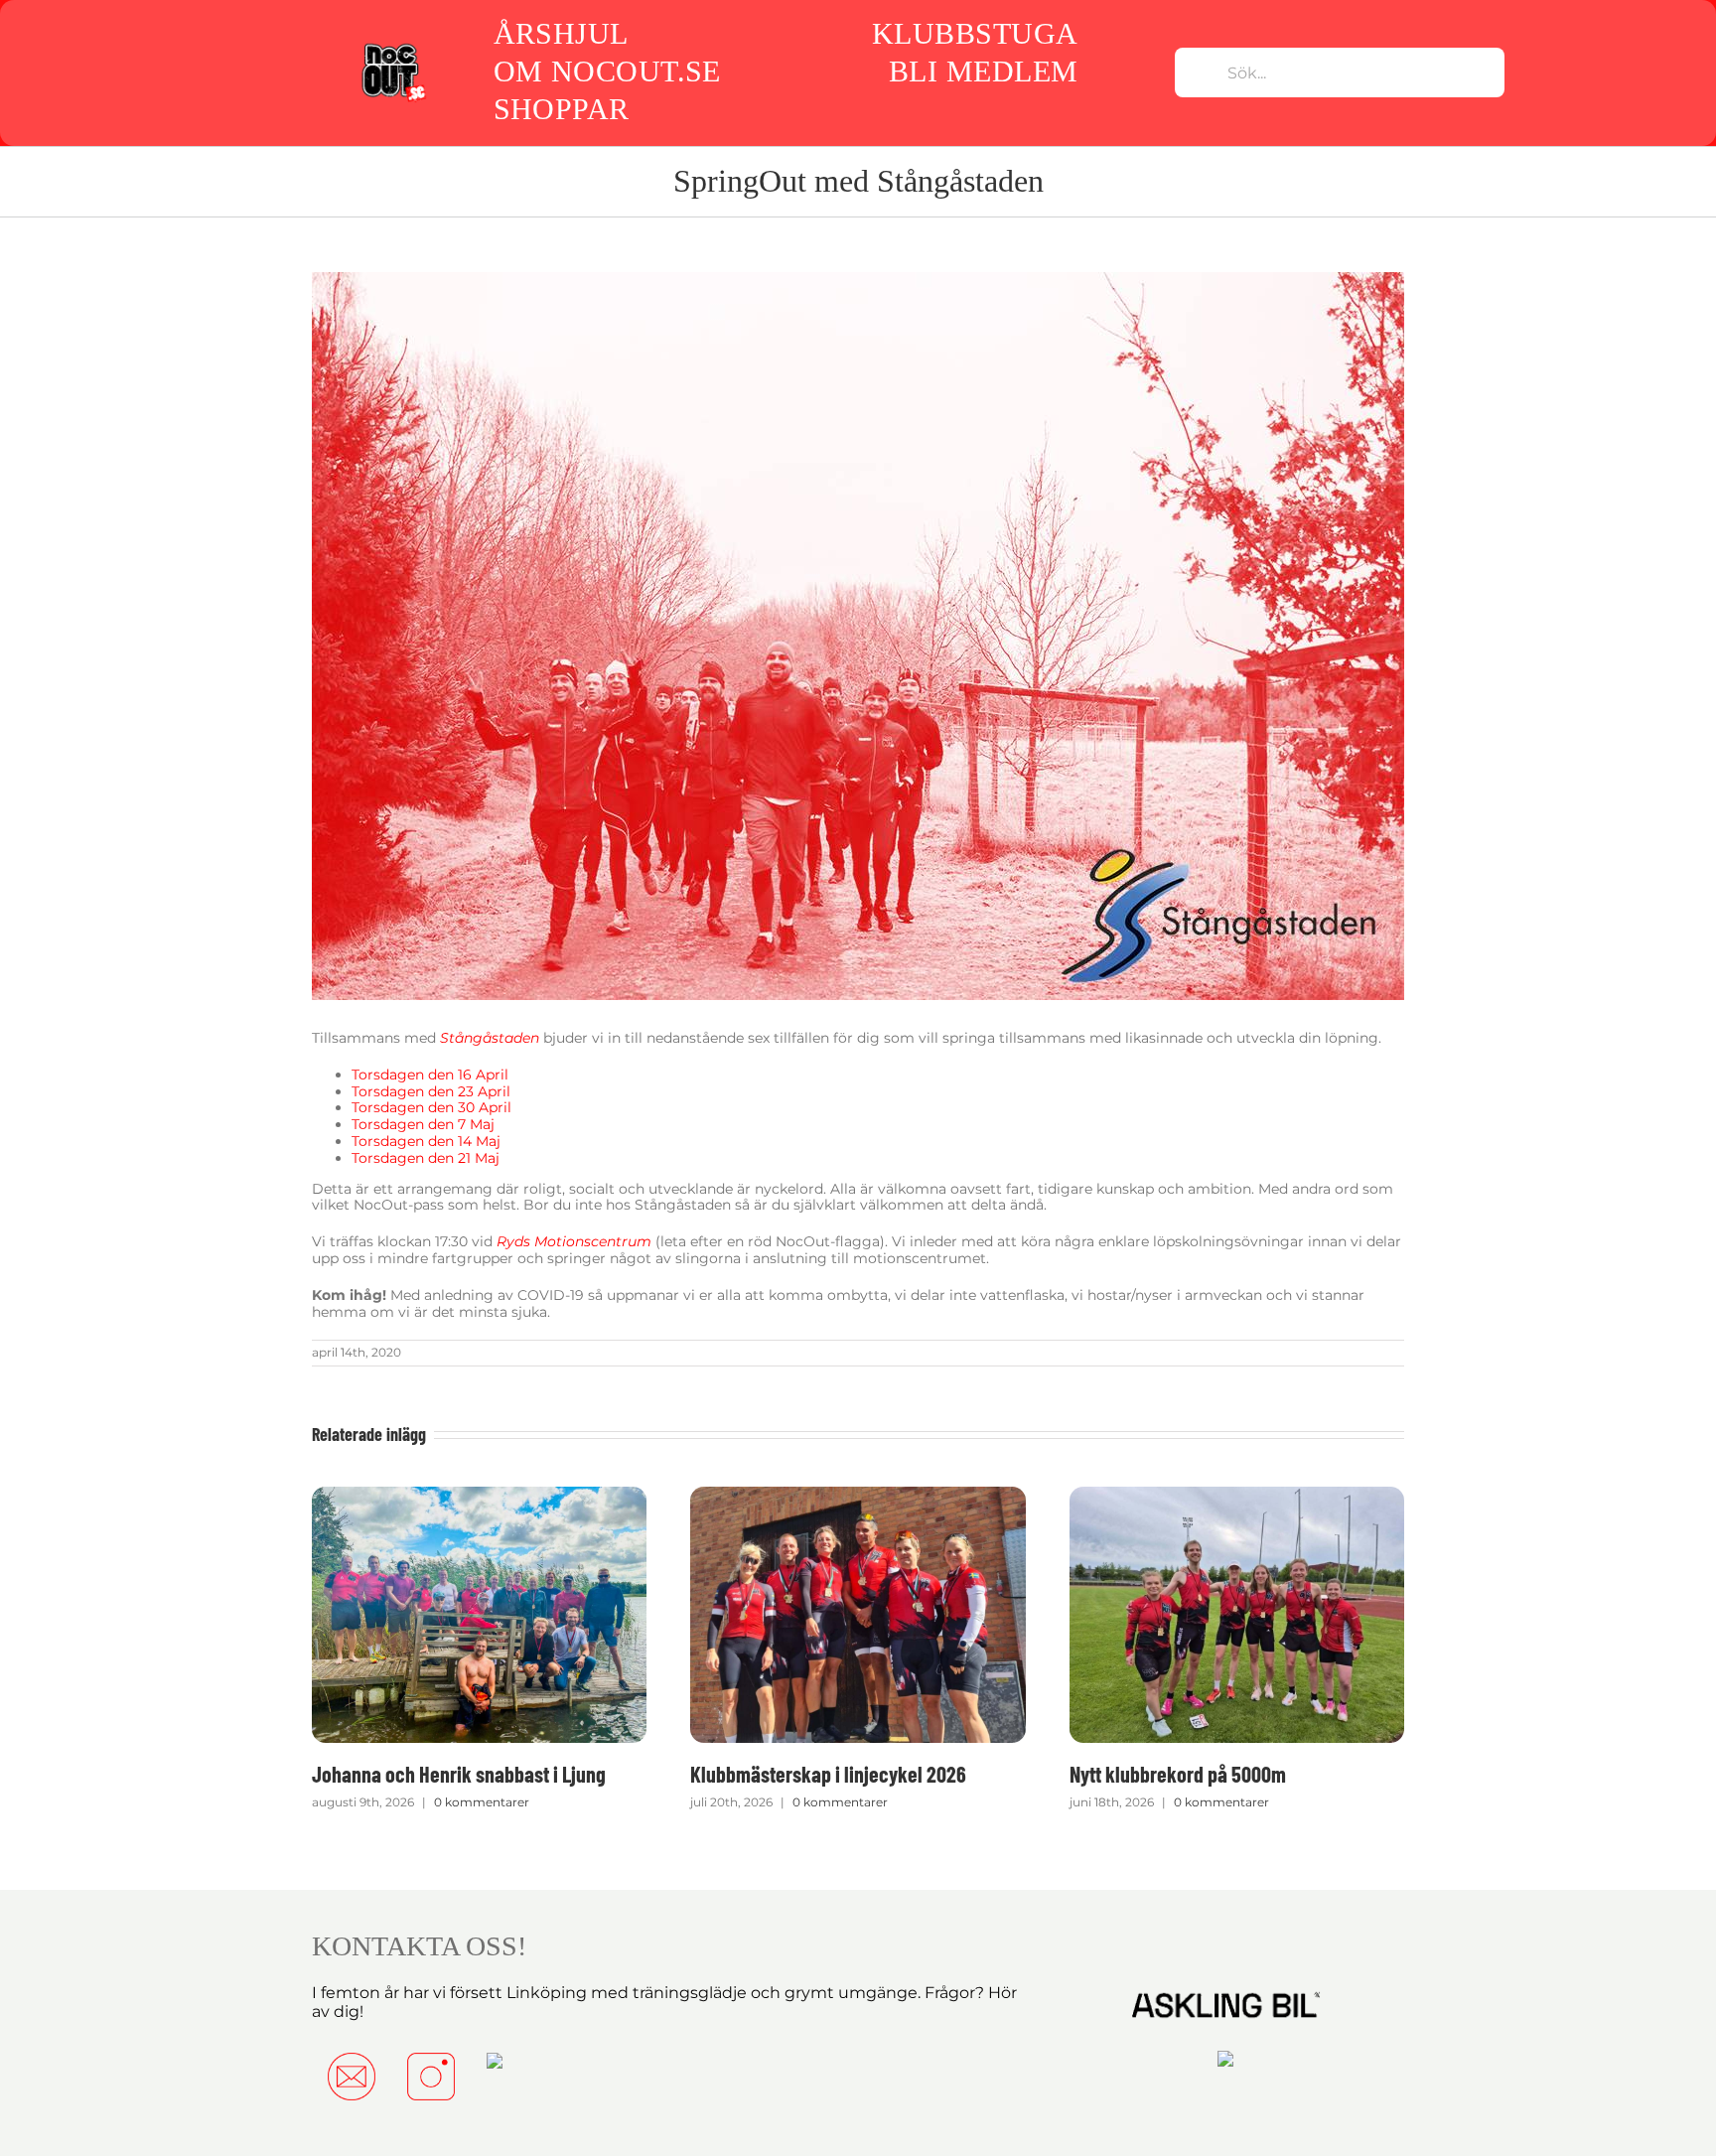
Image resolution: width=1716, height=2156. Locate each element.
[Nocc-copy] (393, 47)
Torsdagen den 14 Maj (426, 1141)
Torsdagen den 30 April (431, 1107)
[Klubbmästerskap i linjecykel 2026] (858, 1496)
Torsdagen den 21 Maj (426, 1158)
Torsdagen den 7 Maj (423, 1124)
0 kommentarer (482, 1802)
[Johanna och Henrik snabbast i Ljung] (479, 1496)
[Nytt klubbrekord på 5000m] (1237, 1496)
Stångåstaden (490, 1038)
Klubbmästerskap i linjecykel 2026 (828, 1774)
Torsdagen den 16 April (430, 1075)
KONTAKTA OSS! (419, 1946)
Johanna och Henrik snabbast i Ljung (459, 1774)
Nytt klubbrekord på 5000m (1178, 1774)
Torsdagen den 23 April (431, 1091)
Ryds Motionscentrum (574, 1241)
